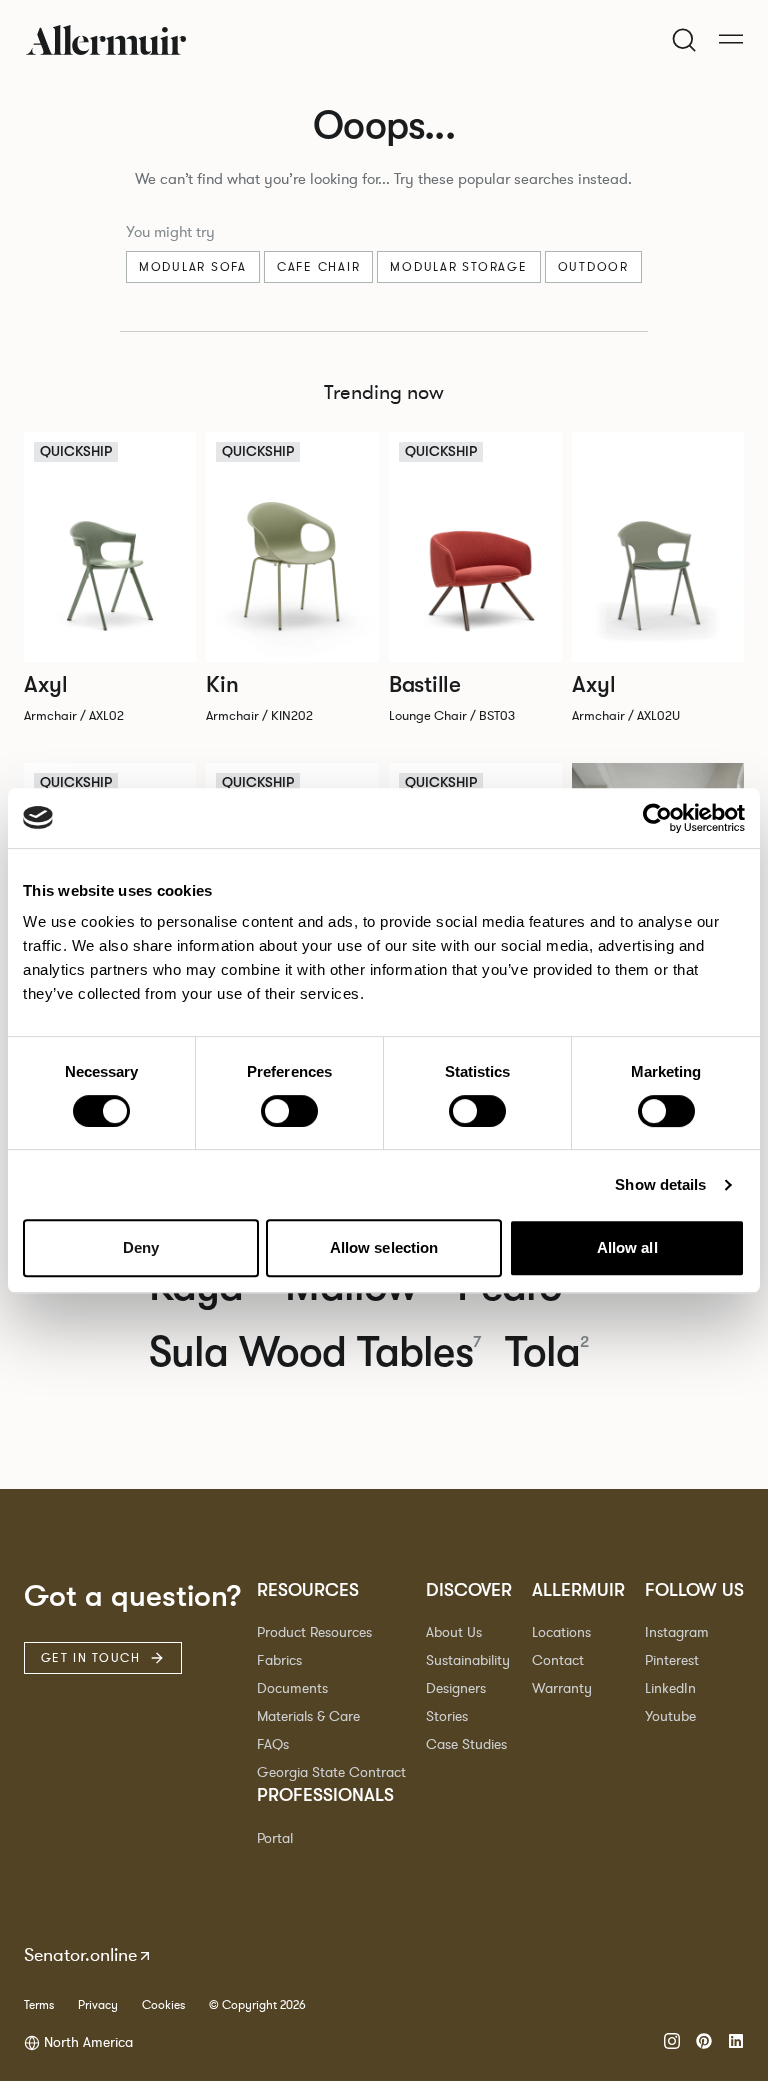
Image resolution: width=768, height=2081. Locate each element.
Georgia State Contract (331, 1772)
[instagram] (672, 2043)
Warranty (562, 1688)
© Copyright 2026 (257, 2005)
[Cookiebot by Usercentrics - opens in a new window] (657, 818)
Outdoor (593, 267)
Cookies (163, 2005)
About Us (454, 1632)
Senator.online (80, 1955)
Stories (447, 1716)
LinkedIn (670, 1688)
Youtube (670, 1716)
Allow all (627, 1247)
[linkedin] (736, 2043)
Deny (141, 1247)
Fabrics (279, 1660)
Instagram (677, 1632)
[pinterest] (704, 2043)
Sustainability (468, 1660)
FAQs (273, 1744)
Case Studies (466, 1744)
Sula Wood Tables (315, 1352)
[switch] (289, 1111)
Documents (292, 1688)
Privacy (98, 2005)
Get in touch (91, 1658)
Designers (456, 1688)
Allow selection (384, 1247)
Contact (558, 1660)
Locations (561, 1632)
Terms (39, 2005)
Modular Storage (458, 267)
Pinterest (672, 1660)
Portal (275, 1838)
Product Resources (314, 1632)
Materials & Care (308, 1716)
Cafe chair (319, 267)
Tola (547, 1352)
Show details (660, 1184)
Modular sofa (193, 267)
